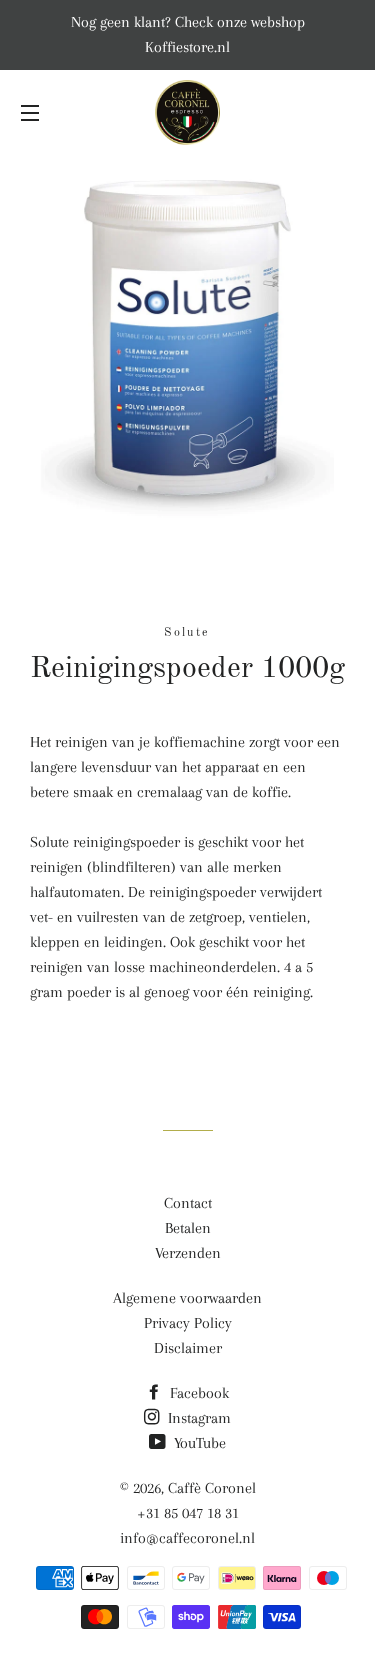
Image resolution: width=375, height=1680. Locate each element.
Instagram (197, 1418)
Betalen (188, 1228)
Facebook (197, 1393)
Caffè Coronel (212, 1488)
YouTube (198, 1443)
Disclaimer (188, 1348)
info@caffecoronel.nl (187, 1538)
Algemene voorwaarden (187, 1298)
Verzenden (188, 1253)
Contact (188, 1203)
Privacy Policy (188, 1323)
